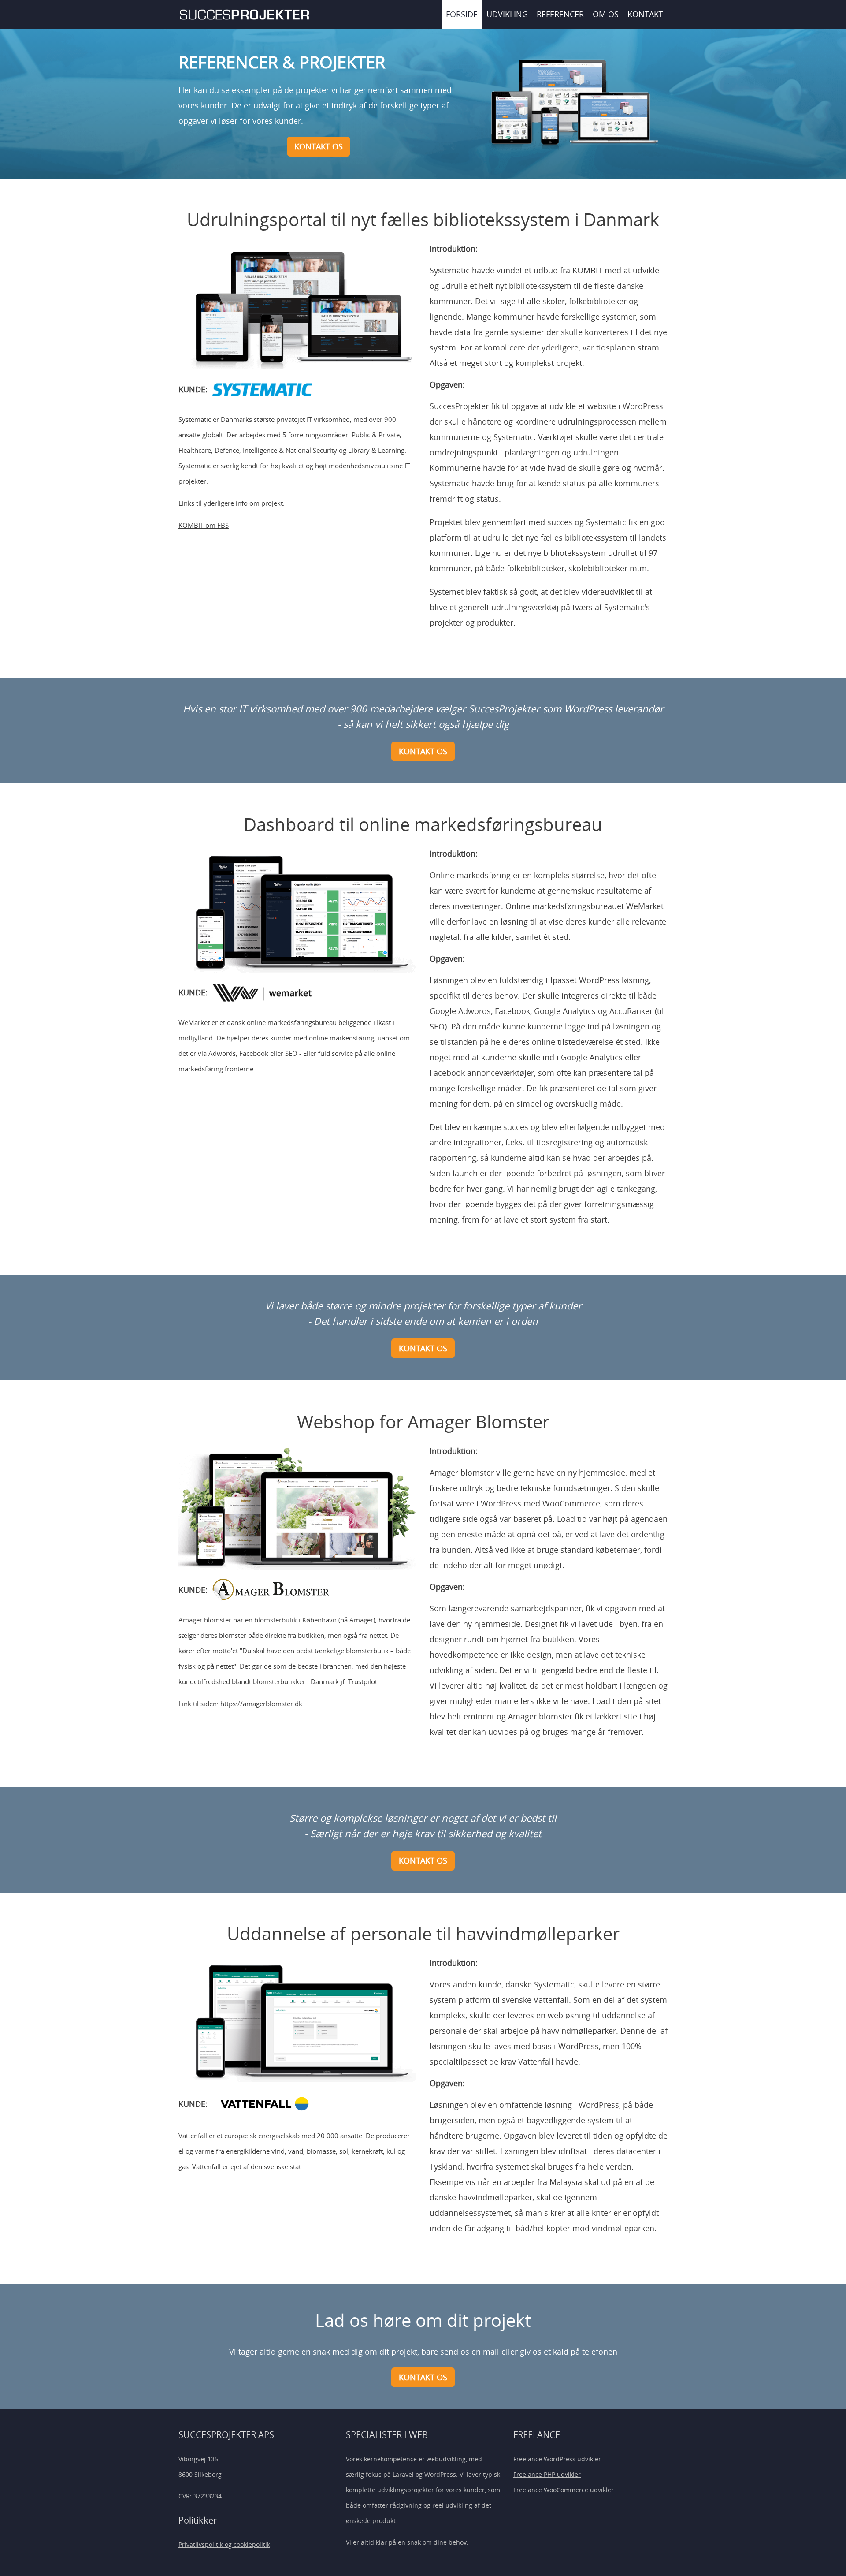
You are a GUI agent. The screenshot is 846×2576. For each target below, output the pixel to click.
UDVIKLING (507, 14)
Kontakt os (319, 146)
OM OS (606, 14)
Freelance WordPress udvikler (557, 2459)
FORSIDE (462, 14)
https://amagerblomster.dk (261, 1704)
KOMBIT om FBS (204, 525)
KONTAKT (645, 14)
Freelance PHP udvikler (547, 2474)
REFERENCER (560, 14)
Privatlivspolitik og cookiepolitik (224, 2544)
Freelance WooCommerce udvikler (564, 2490)
